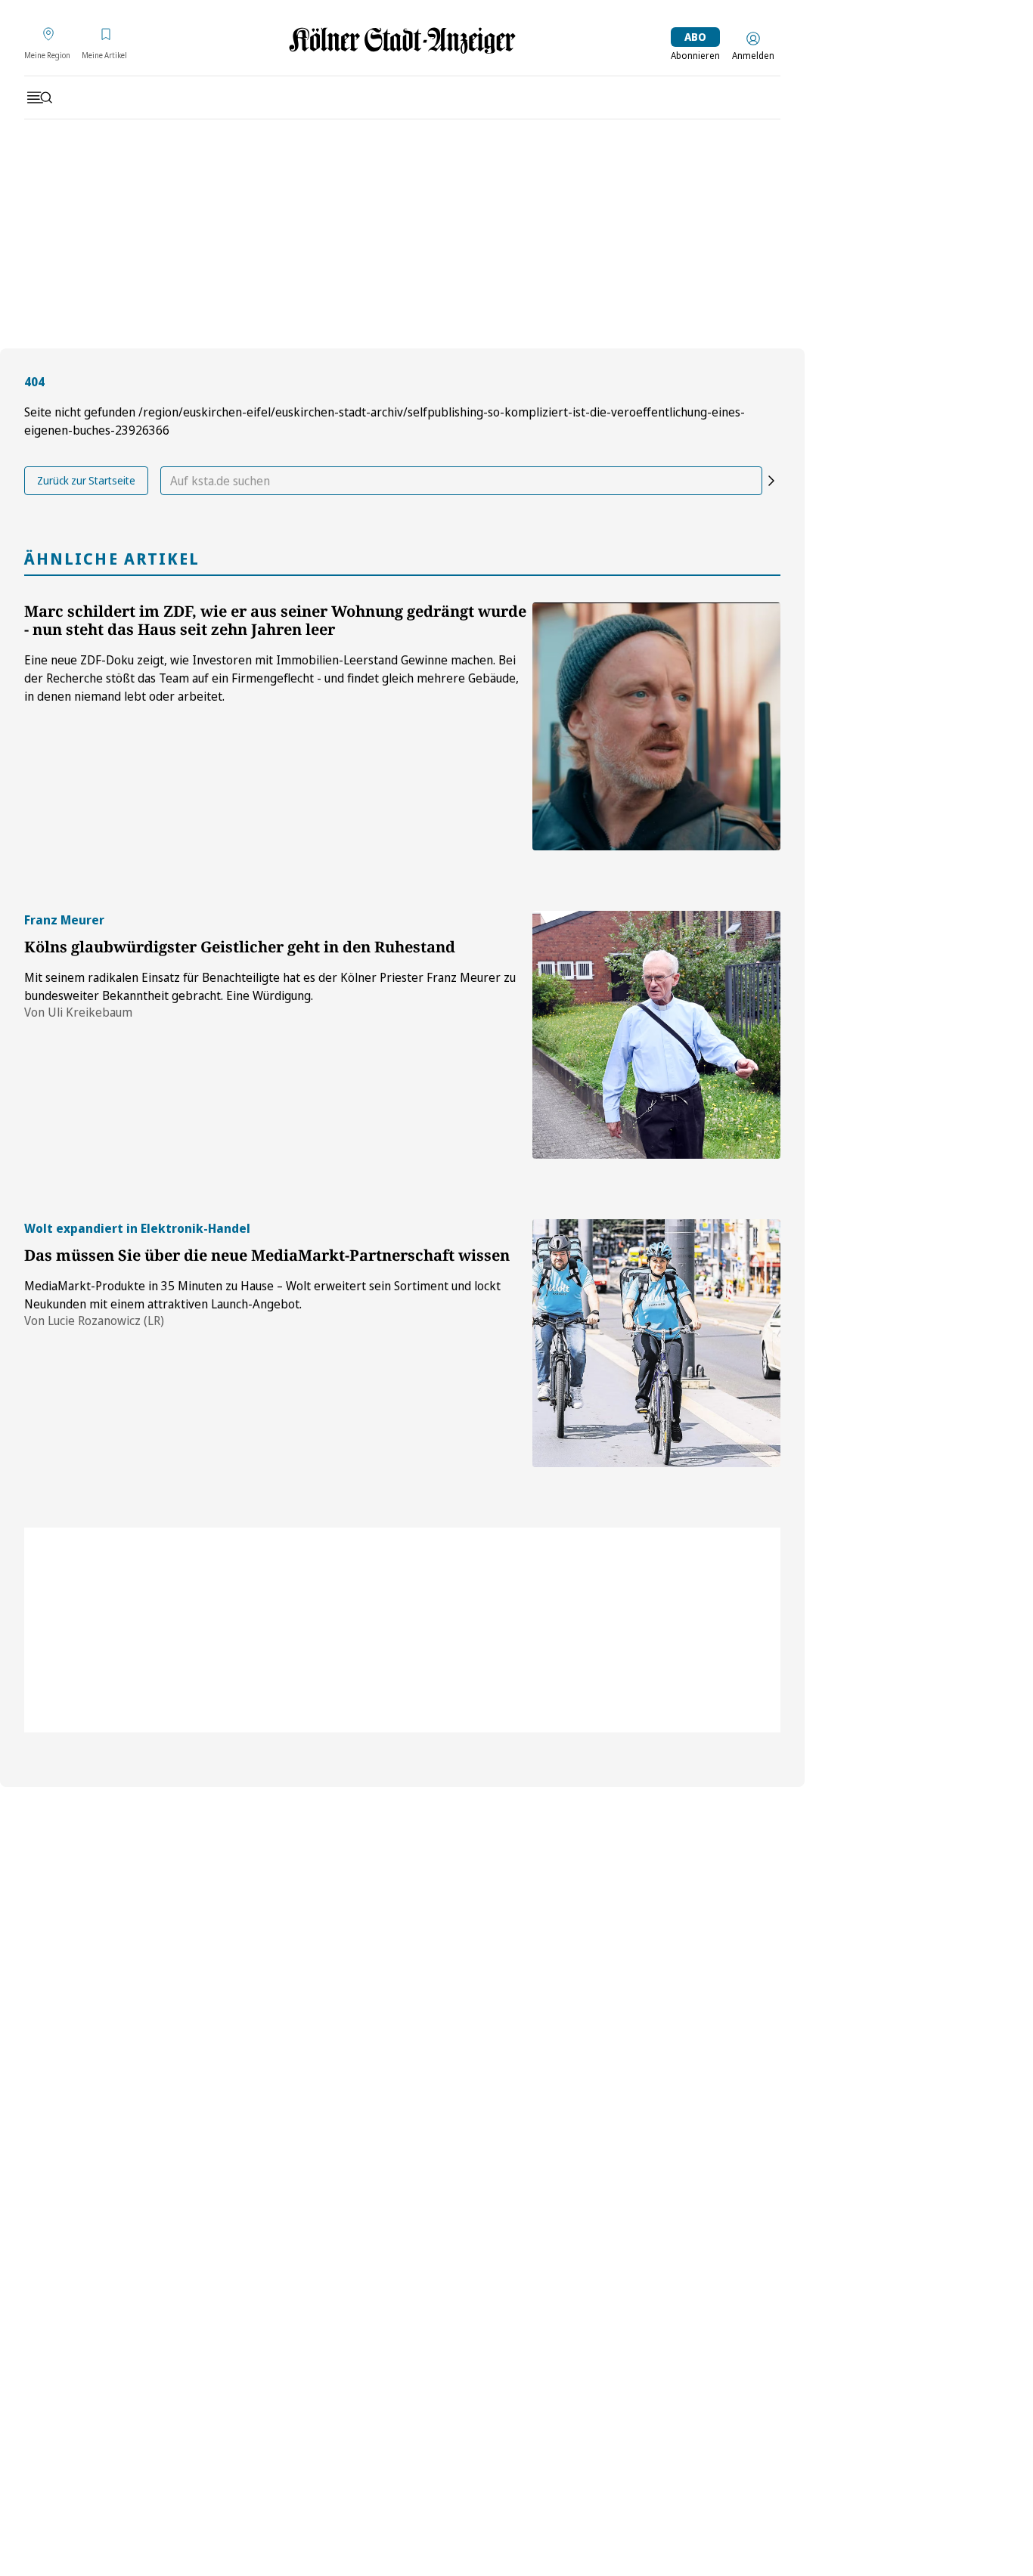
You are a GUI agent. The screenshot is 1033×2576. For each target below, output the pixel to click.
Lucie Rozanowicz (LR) (106, 1321)
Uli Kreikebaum (90, 1012)
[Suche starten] (771, 481)
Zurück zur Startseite (86, 480)
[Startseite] (402, 40)
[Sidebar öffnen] (39, 98)
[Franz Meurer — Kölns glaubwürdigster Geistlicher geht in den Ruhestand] (656, 1035)
